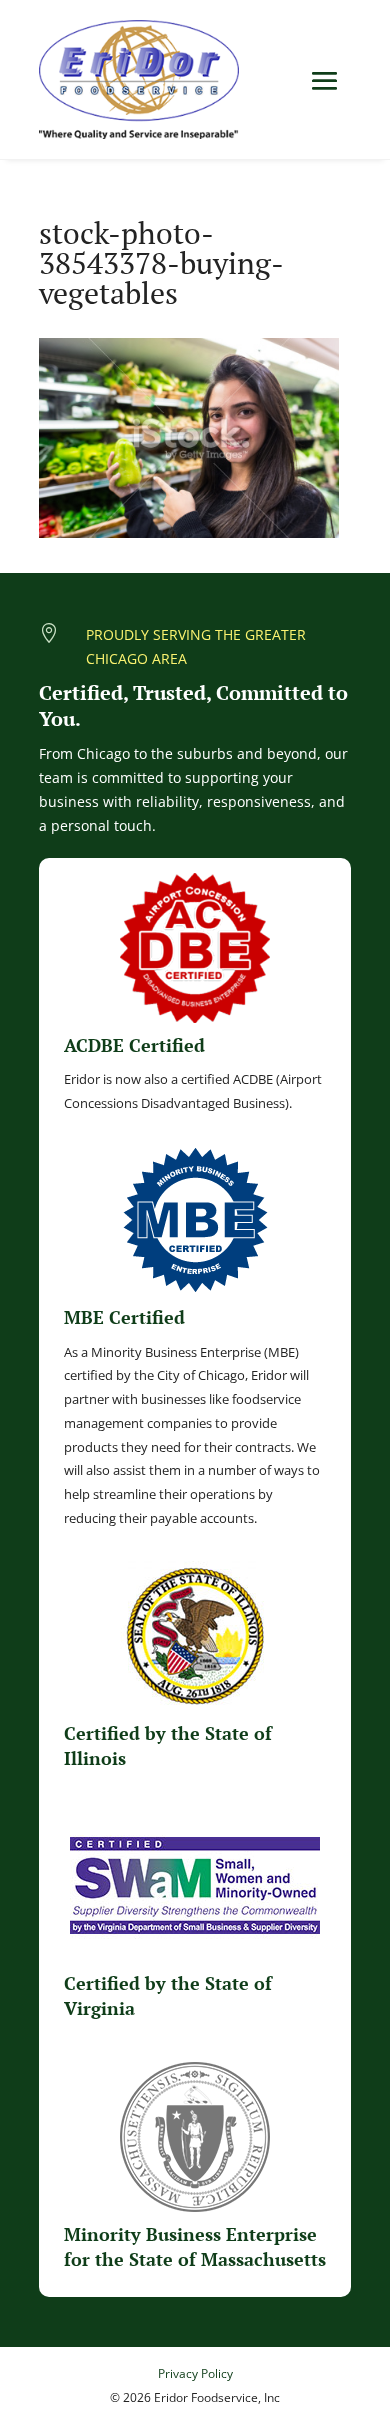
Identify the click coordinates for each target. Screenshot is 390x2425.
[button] (325, 81)
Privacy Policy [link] (195, 2373)
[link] (139, 79)
